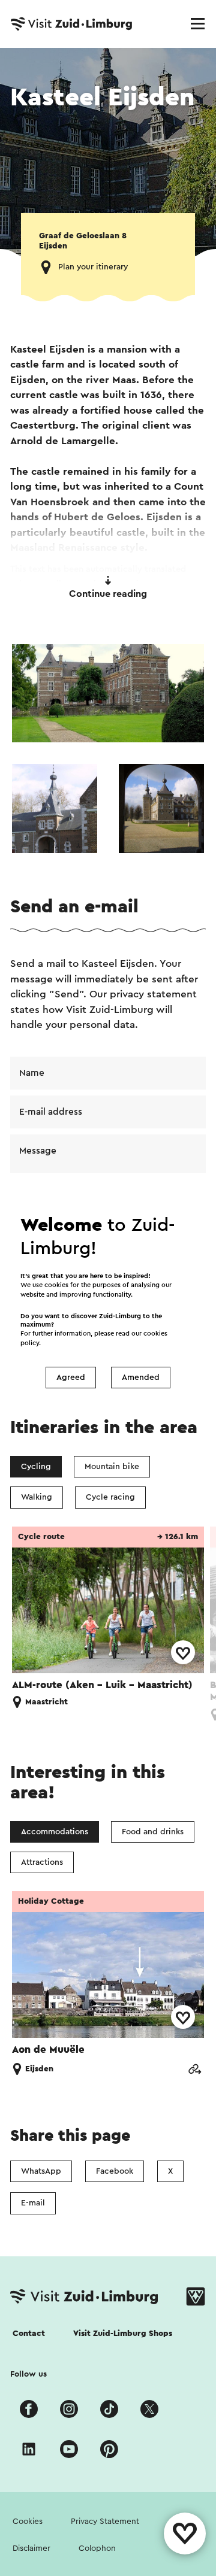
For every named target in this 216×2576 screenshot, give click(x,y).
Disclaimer (31, 2548)
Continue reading (108, 594)
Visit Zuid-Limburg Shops (123, 2334)
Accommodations (55, 1832)
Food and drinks (153, 1832)
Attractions (42, 1862)
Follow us (28, 2374)
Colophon (97, 2548)
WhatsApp (41, 2171)
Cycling (36, 1467)
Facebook (115, 2171)
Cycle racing (110, 1497)
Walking (37, 1497)
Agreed (71, 1377)
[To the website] (194, 2070)
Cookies (28, 2522)
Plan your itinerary (93, 267)
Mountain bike (112, 1467)
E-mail (33, 2203)
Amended (141, 1377)
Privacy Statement (105, 2522)
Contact (29, 2334)
